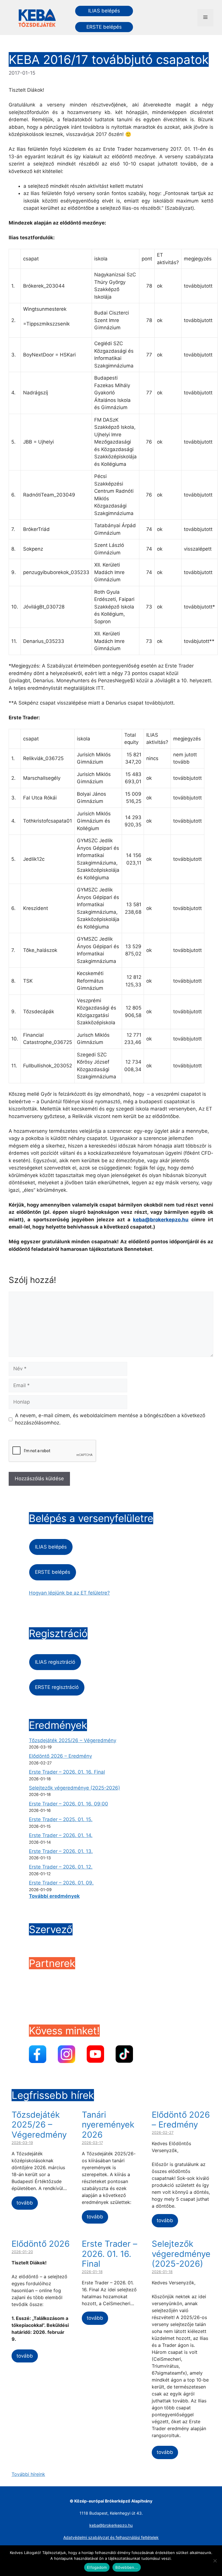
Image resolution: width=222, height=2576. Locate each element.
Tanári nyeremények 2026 (108, 2125)
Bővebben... (127, 2567)
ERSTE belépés (104, 27)
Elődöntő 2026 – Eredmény (60, 1756)
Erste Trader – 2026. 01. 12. (61, 1867)
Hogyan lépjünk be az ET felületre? (69, 1593)
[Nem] (215, 2561)
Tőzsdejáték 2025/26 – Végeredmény (73, 1740)
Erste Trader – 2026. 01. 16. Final (67, 1772)
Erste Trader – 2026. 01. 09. (61, 1883)
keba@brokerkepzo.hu (161, 1220)
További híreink (28, 2474)
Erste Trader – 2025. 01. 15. (61, 1819)
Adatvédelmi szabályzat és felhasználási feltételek (111, 2537)
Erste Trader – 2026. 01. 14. (61, 1835)
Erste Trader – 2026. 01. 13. (61, 1851)
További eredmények (54, 1896)
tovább (25, 2203)
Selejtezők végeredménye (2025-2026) (74, 1788)
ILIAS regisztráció (55, 1662)
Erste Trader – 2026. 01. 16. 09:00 (69, 1804)
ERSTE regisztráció (57, 1687)
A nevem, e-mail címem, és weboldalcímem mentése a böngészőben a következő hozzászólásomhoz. (110, 1419)
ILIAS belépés (104, 11)
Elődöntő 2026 (41, 2244)
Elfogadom (97, 2567)
